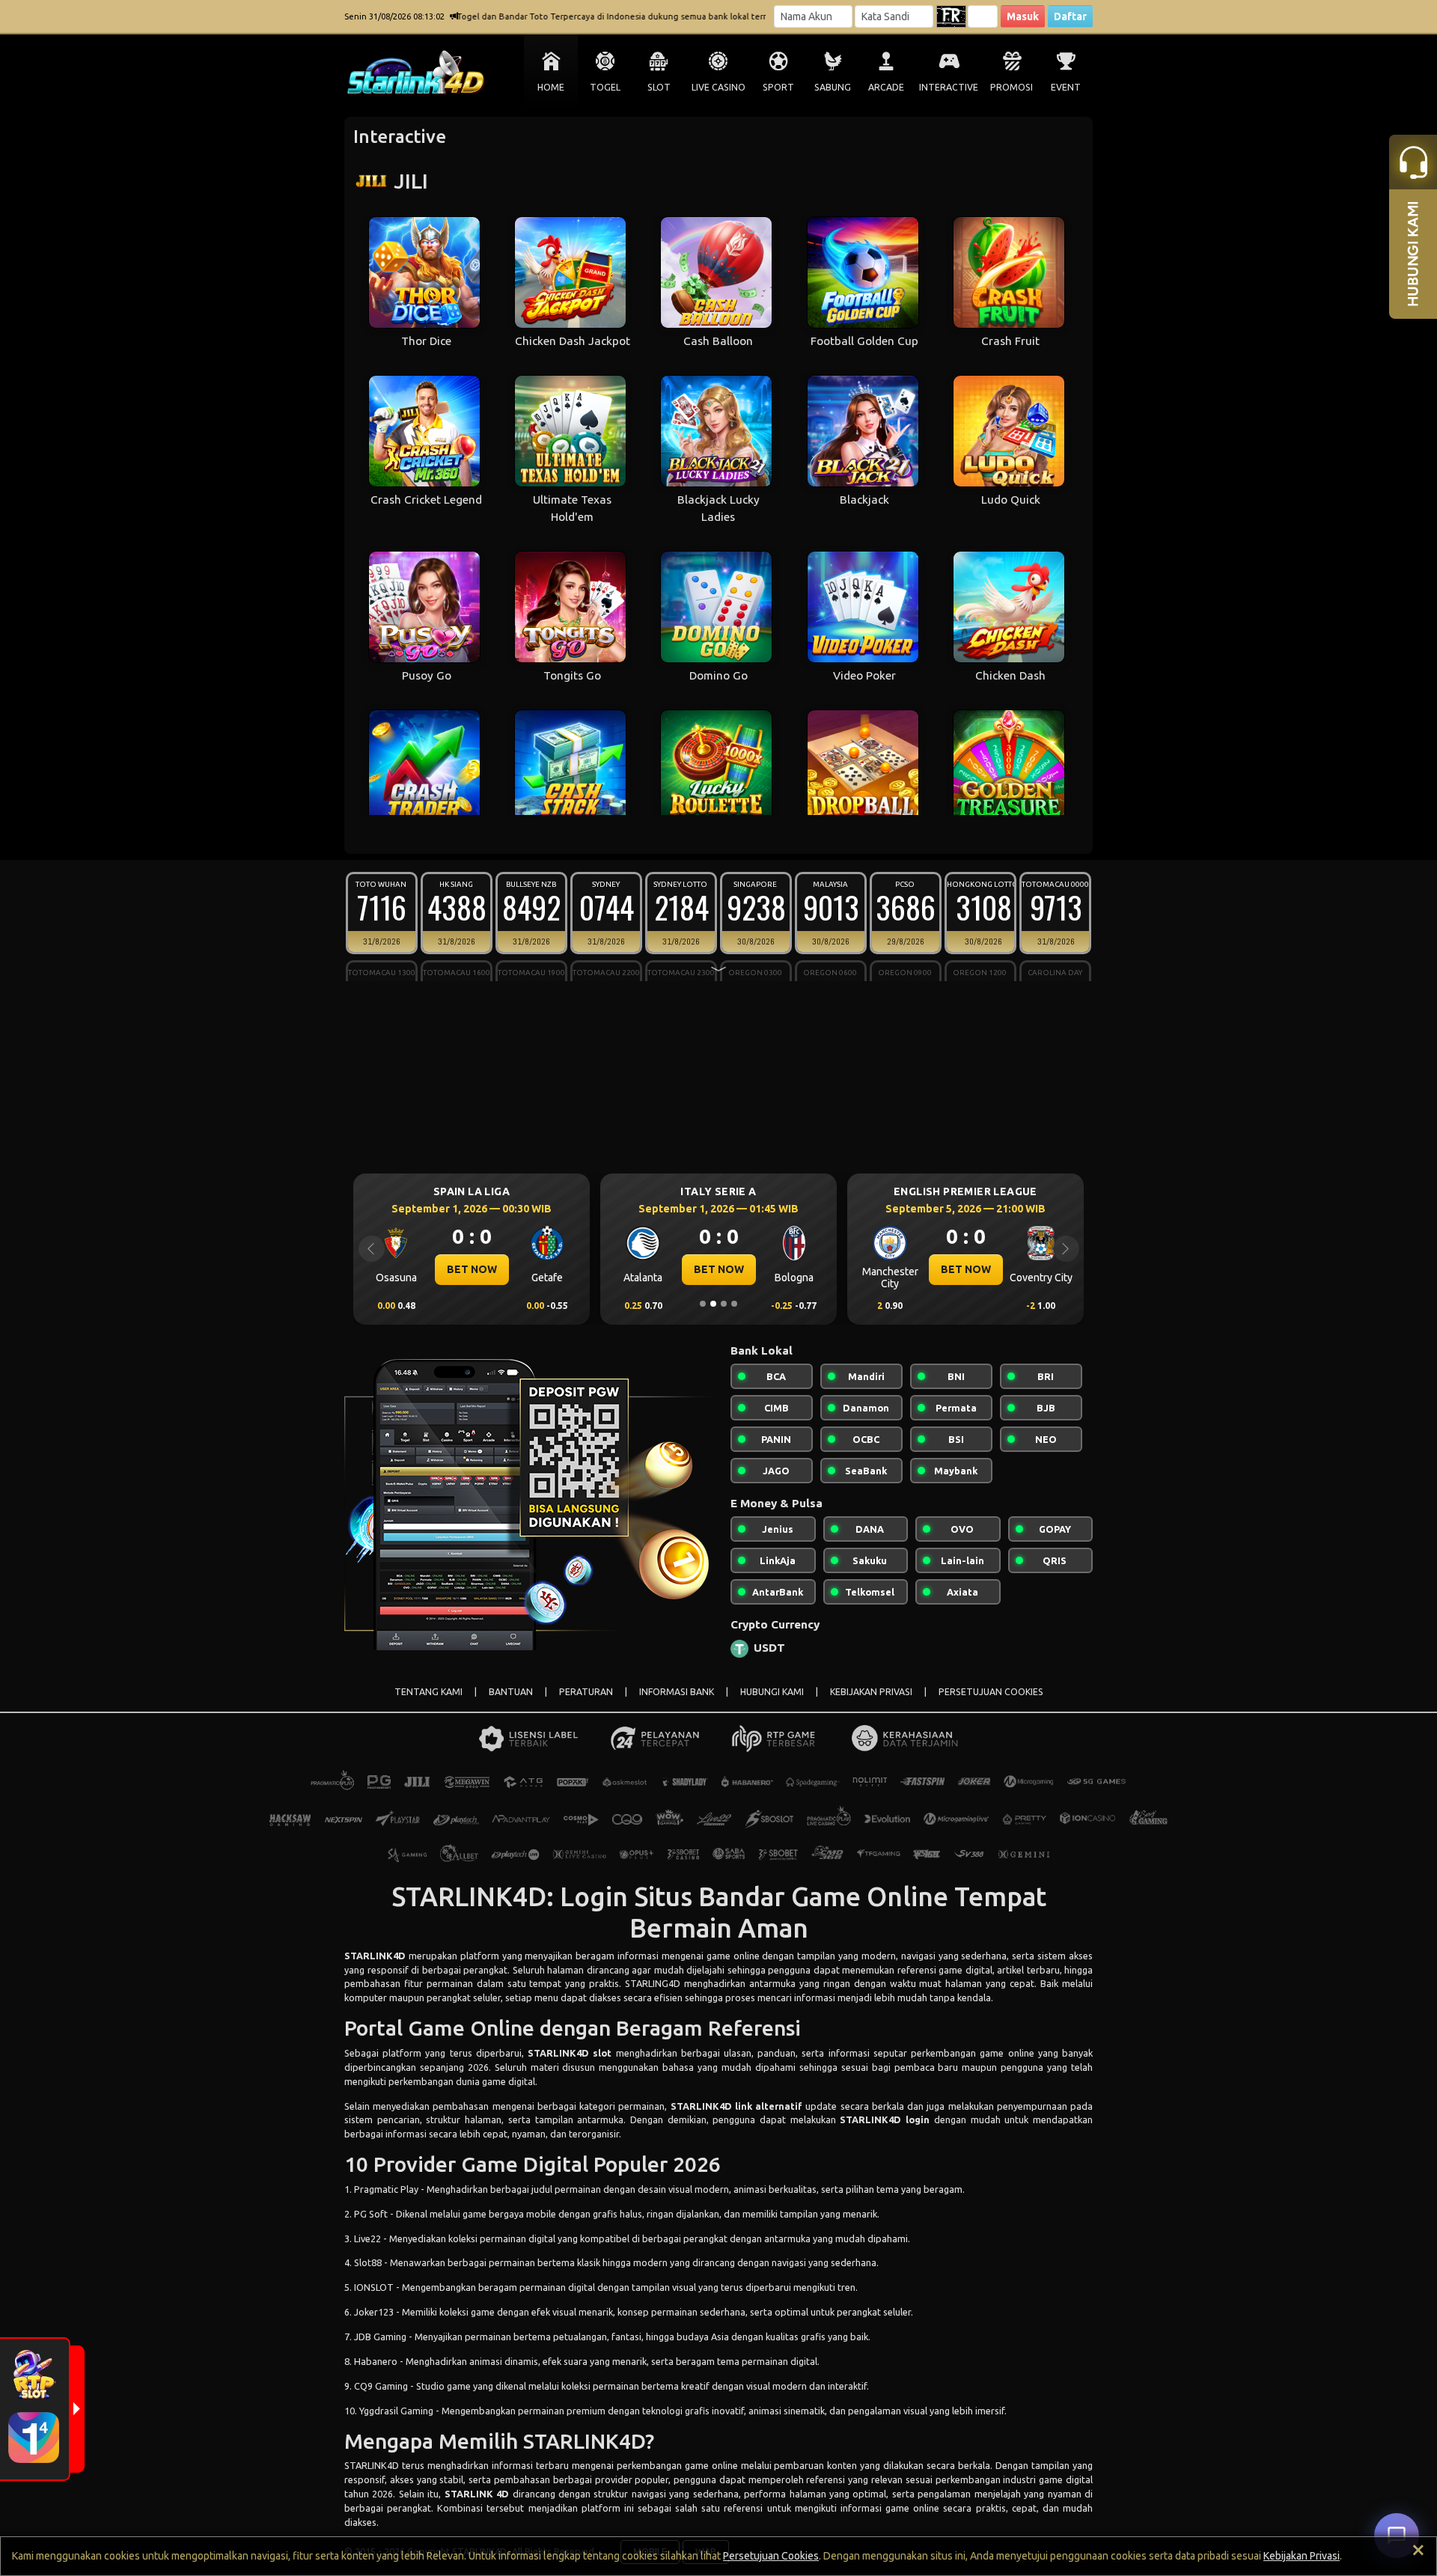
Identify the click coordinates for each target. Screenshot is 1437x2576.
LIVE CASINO (718, 87)
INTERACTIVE (949, 87)
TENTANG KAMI (428, 1692)
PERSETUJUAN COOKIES (991, 1692)
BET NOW (472, 1269)
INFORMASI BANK (677, 1692)
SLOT (659, 87)
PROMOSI (1012, 87)
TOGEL (605, 87)
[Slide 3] (724, 1304)
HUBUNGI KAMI (772, 1692)
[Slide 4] (734, 1304)
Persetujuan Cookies (771, 2556)
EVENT (1066, 87)
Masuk (1023, 16)
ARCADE (886, 87)
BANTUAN (511, 1692)
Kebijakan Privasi (1302, 2556)
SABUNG (833, 87)
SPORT (778, 87)
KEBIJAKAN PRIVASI (871, 1692)
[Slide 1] (703, 1304)
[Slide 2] (713, 1304)
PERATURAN (586, 1692)
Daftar (1070, 16)
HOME (551, 87)
